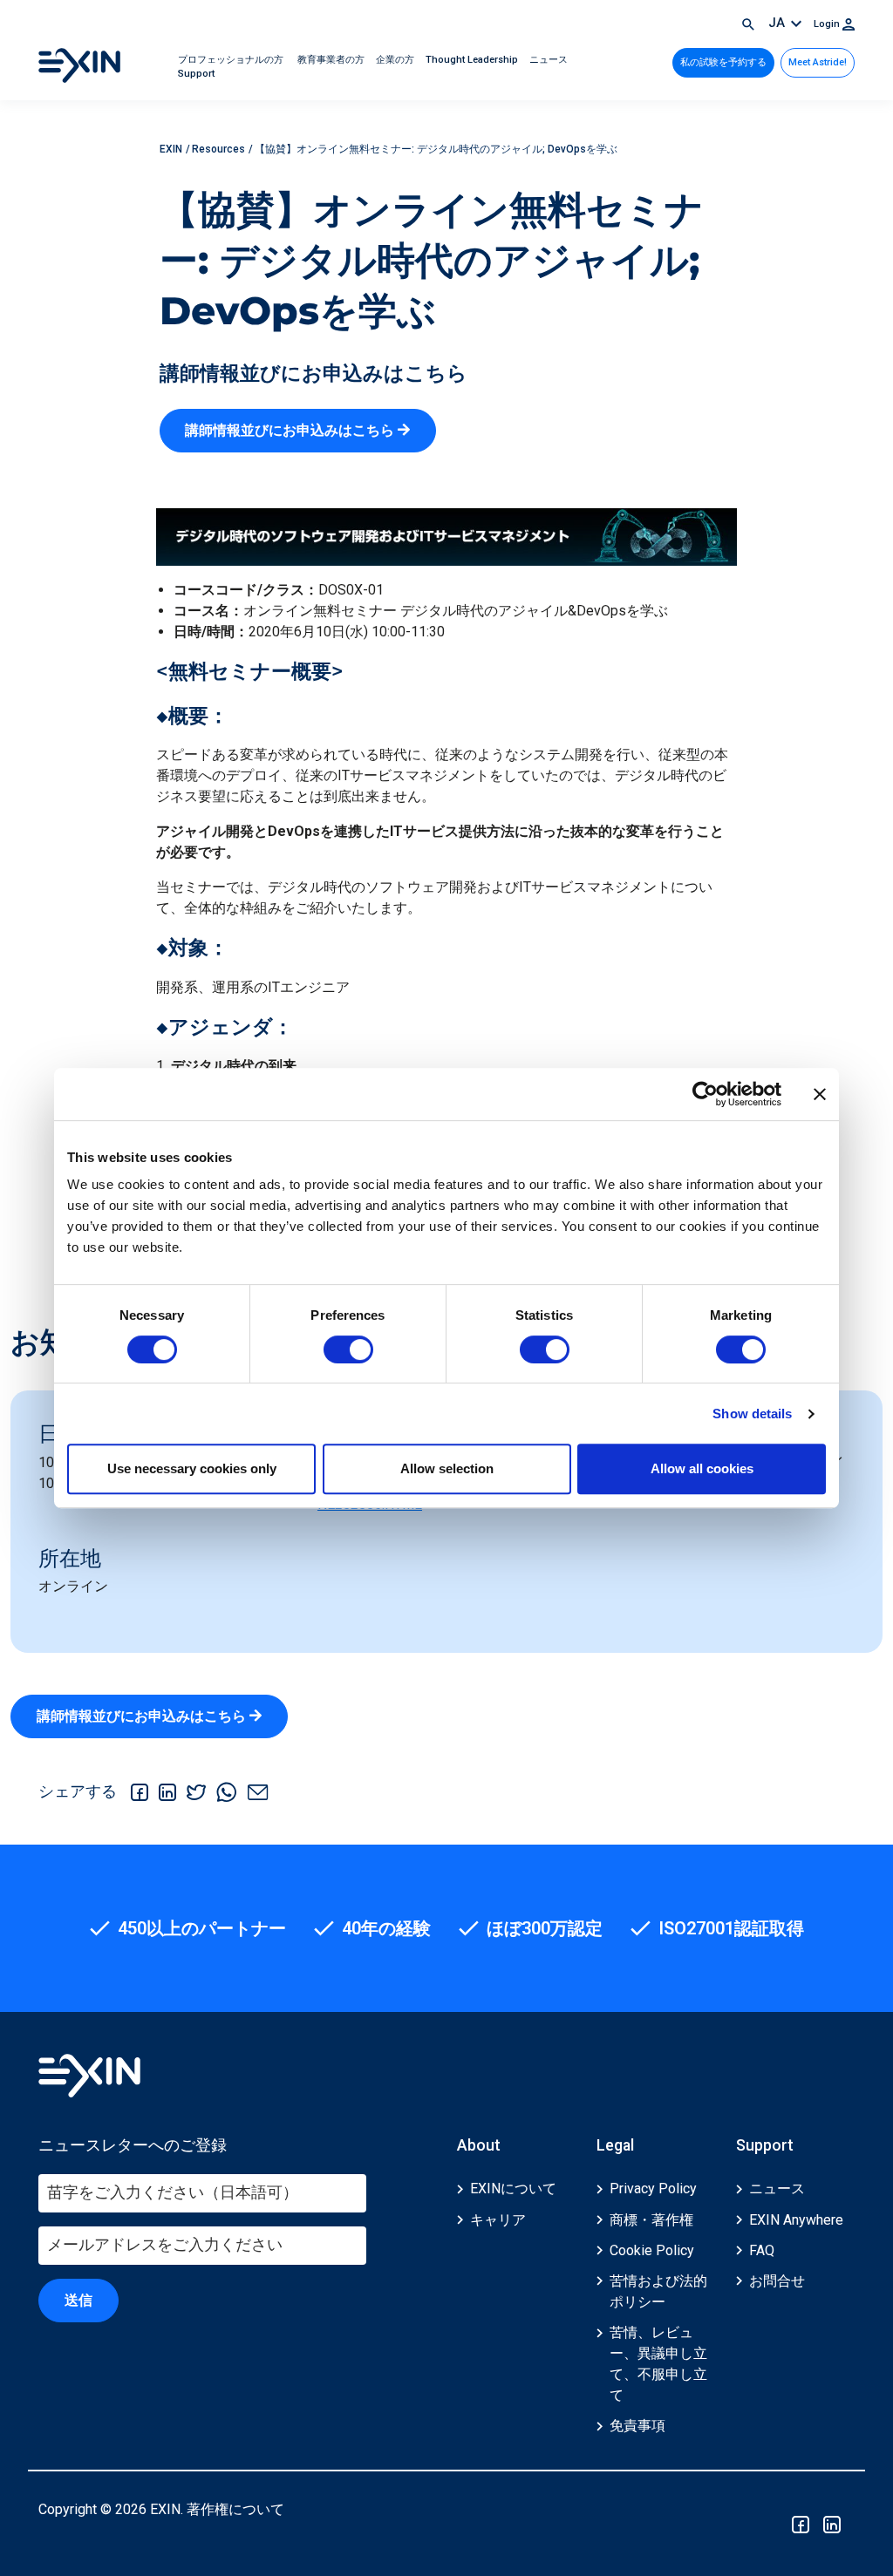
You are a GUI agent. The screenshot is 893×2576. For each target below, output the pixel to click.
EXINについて (513, 2189)
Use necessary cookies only (192, 1468)
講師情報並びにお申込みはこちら (291, 430)
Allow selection (447, 1468)
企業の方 (396, 60)
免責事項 (637, 2426)
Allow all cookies (702, 1468)
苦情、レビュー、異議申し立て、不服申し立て (658, 2364)
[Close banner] (820, 1094)
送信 (78, 2300)
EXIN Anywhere (796, 2220)
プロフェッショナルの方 (232, 60)
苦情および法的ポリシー (658, 2291)
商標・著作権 (651, 2220)
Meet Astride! (818, 62)
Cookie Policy (652, 2250)
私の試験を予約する (723, 62)
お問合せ (777, 2281)
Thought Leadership (473, 60)
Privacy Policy (653, 2189)
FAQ (762, 2250)
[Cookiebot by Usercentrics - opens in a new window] (705, 1094)
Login (828, 24)
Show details (752, 1414)
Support (196, 74)
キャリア (498, 2220)
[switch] (348, 1349)
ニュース (549, 60)
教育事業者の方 (331, 60)
